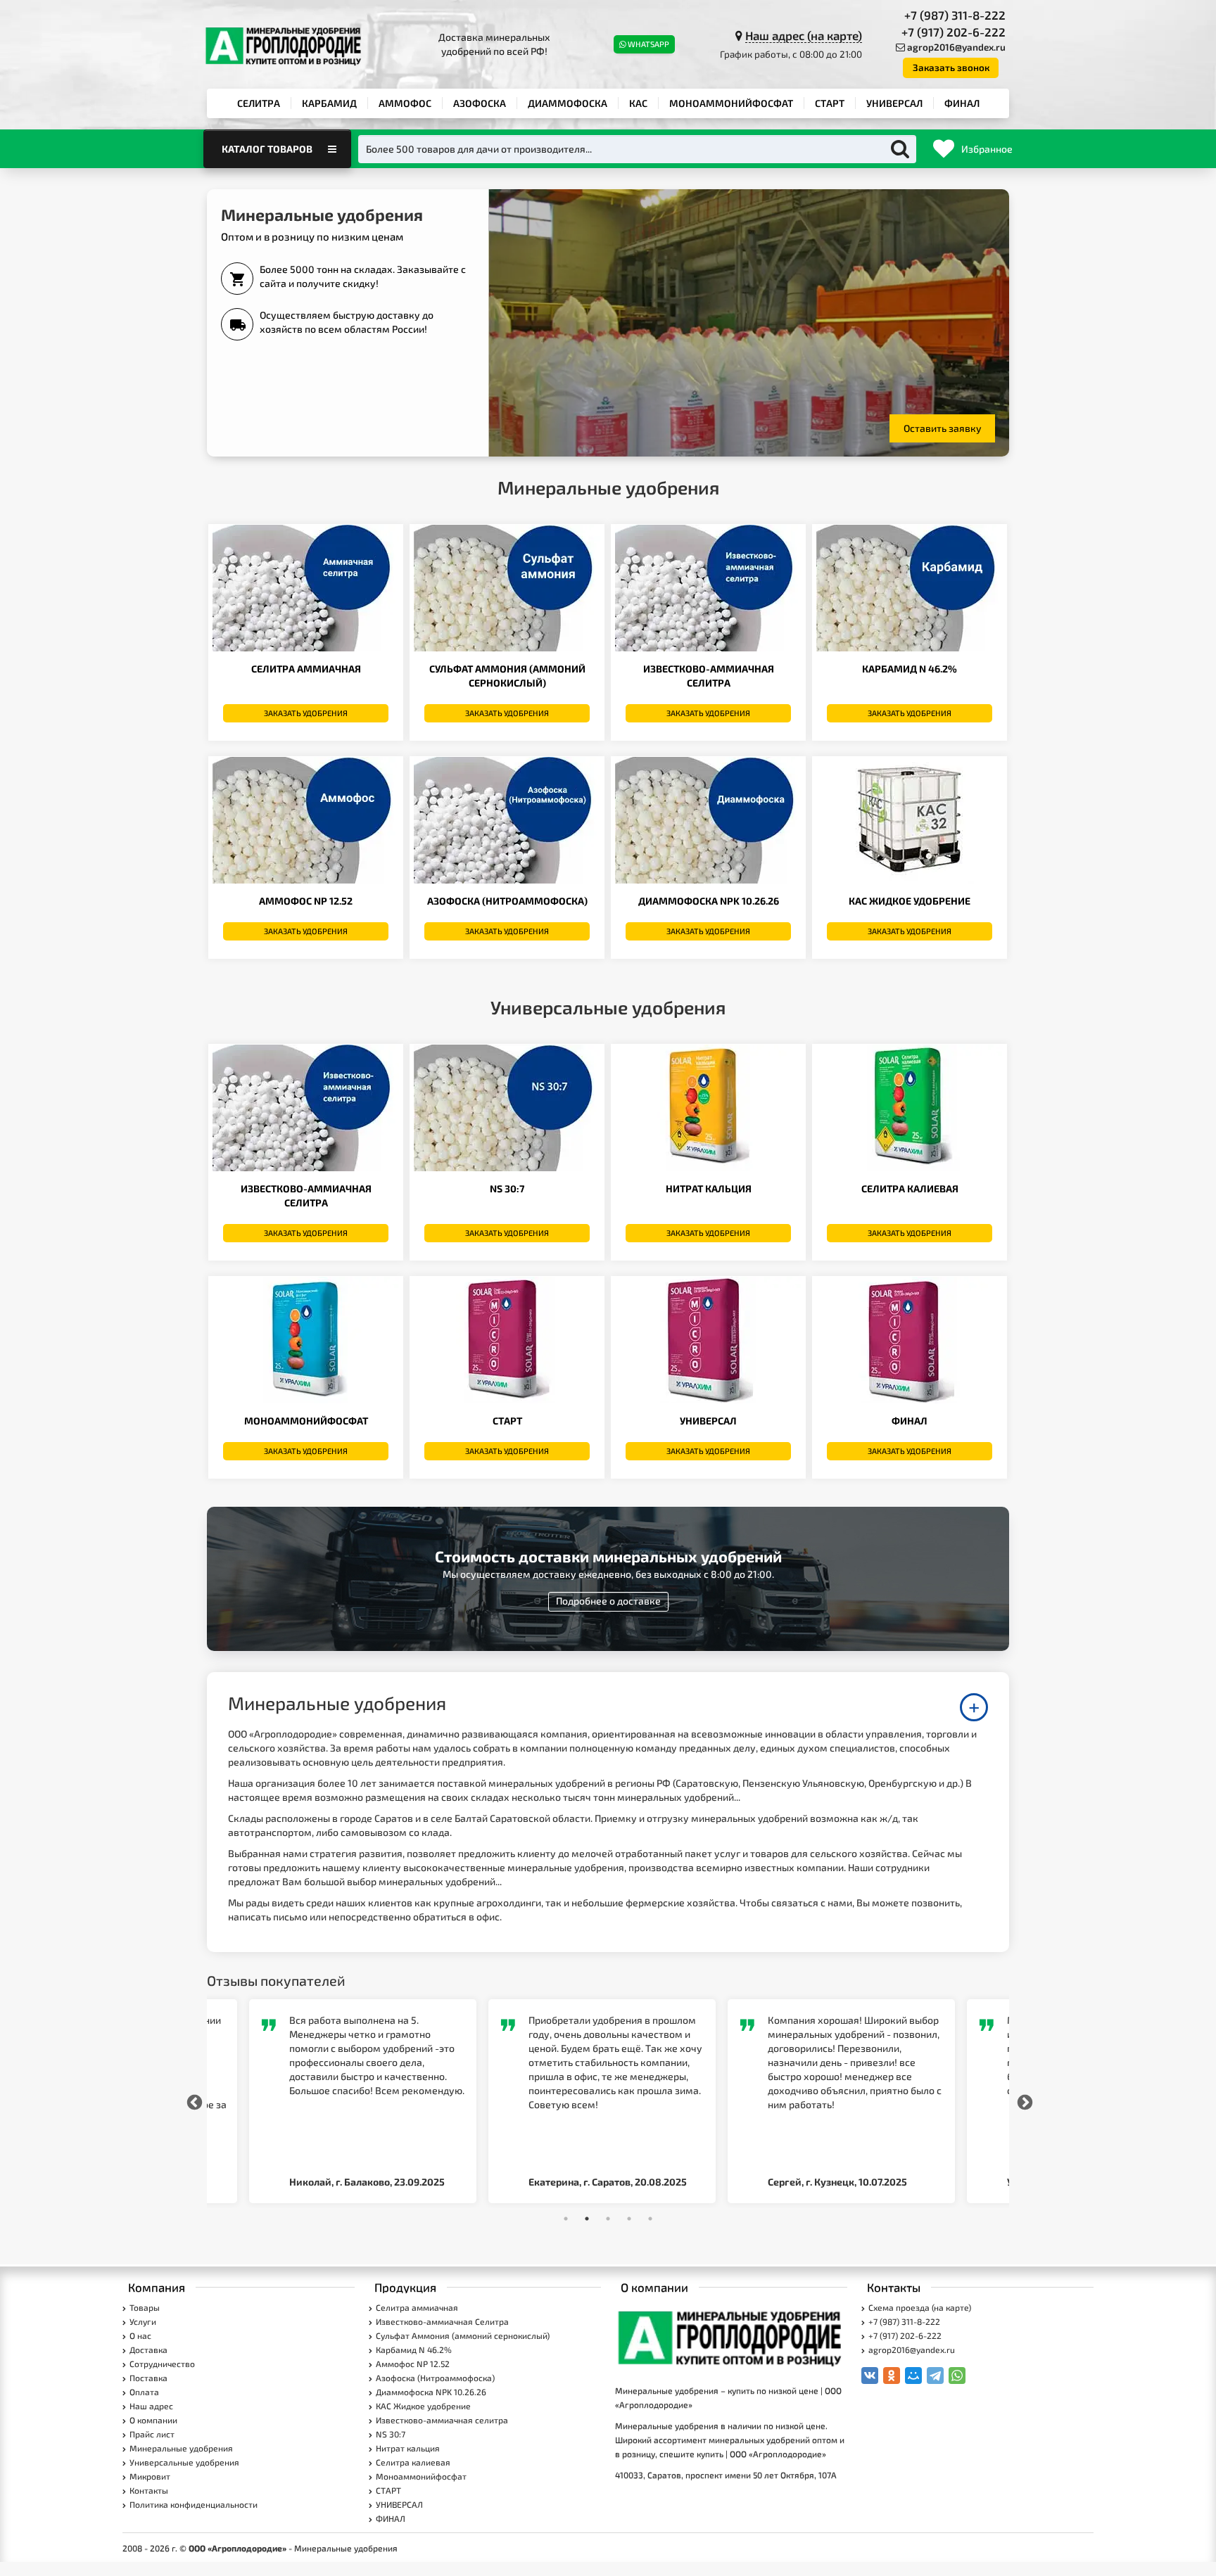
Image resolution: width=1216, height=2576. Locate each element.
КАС (638, 103)
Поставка (148, 2378)
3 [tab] (608, 2219)
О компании (153, 2420)
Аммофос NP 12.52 (306, 901)
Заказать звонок (951, 68)
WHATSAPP (648, 44)
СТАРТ (830, 103)
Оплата (144, 2392)
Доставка (148, 2349)
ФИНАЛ (962, 103)
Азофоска (480, 103)
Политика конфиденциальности (194, 2504)
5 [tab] (650, 2219)
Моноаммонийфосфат (731, 103)
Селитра (259, 103)
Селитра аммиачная (306, 669)
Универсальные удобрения (184, 2462)
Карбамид (329, 103)
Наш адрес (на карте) (804, 35)
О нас (140, 2335)
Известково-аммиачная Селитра (442, 2321)
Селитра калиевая (910, 1188)
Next (1023, 2101)
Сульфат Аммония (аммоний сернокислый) (463, 2335)
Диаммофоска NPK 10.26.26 (709, 901)
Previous (193, 2101)
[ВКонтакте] (870, 2376)
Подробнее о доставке (608, 1601)
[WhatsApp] (957, 2376)
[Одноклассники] (892, 2376)
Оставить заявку (943, 428)
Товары (145, 2307)
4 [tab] (629, 2219)
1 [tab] (566, 2219)
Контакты (149, 2490)
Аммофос (405, 103)
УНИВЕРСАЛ (894, 103)
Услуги (143, 2321)
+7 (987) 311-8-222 (955, 15)
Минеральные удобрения (181, 2448)
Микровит (150, 2476)
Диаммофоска (568, 103)
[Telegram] (935, 2376)
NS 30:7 (507, 1188)
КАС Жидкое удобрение (910, 901)
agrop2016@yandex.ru (956, 47)
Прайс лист (152, 2434)
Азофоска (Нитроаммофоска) (507, 901)
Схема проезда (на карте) (920, 2307)
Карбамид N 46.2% (910, 669)
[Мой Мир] (913, 2376)
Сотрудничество (162, 2364)
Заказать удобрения (306, 713)
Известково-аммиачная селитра (442, 2420)
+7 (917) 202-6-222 (954, 32)
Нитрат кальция (709, 1188)
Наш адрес (151, 2406)
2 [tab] (587, 2219)
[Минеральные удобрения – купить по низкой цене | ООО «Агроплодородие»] (731, 2337)
